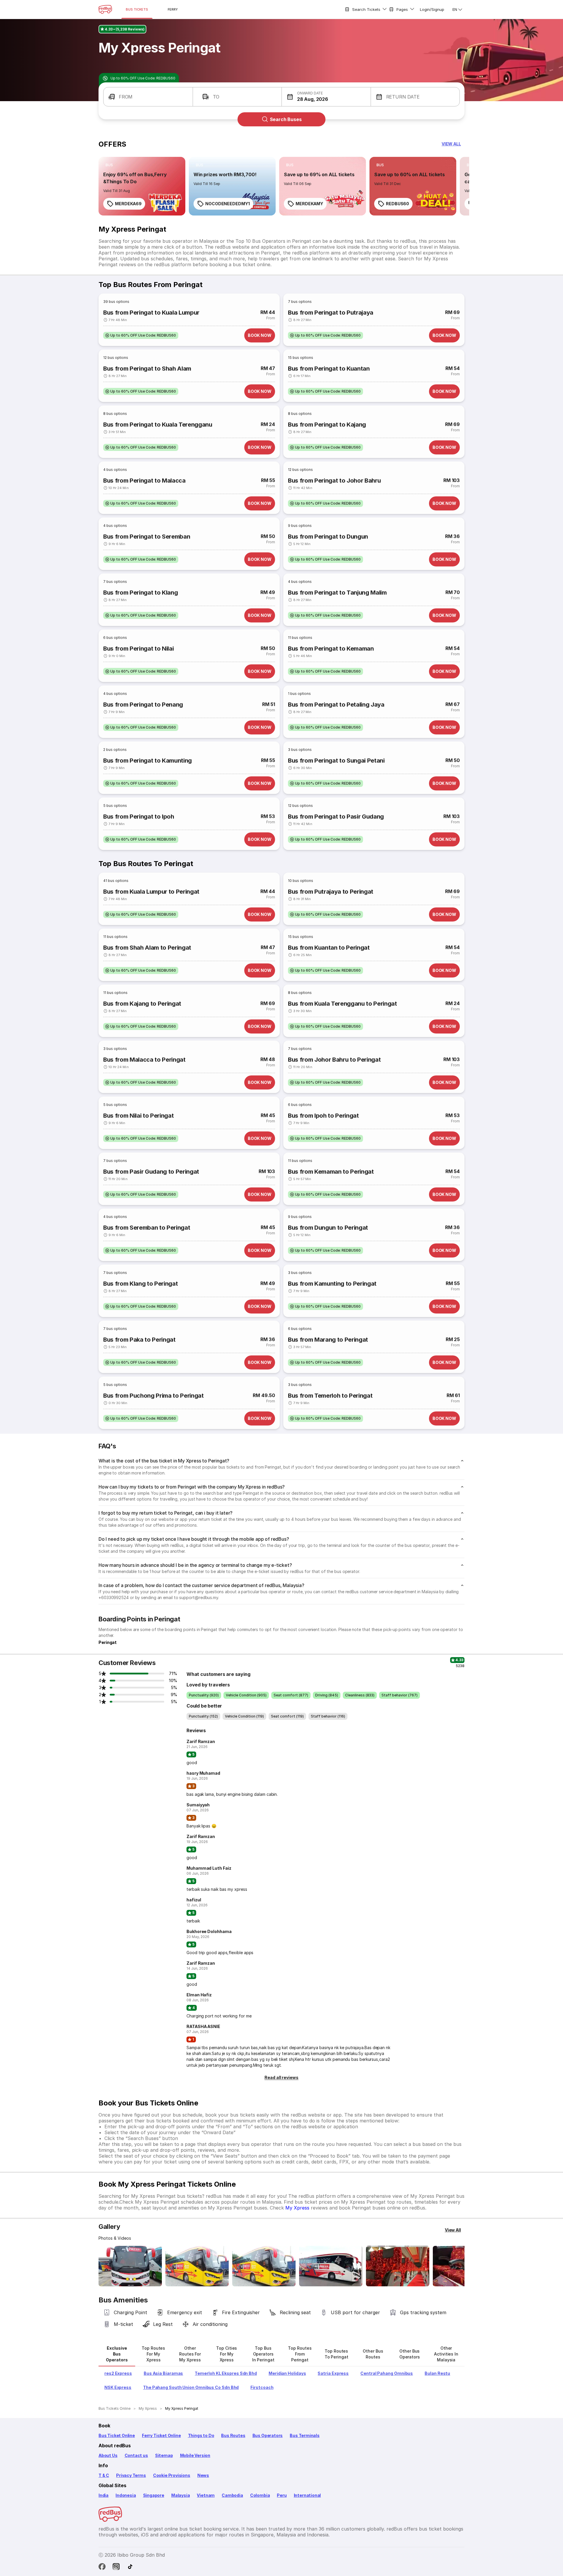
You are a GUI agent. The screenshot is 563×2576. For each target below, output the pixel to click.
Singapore (154, 2495)
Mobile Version (195, 2455)
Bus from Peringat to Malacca (144, 481)
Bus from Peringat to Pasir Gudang (336, 817)
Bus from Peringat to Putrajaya (331, 313)
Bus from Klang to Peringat (140, 1284)
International (307, 2495)
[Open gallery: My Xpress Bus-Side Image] (264, 2266)
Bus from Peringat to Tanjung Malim (337, 593)
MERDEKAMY (309, 204)
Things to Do (201, 2435)
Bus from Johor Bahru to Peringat (334, 1060)
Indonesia (126, 2495)
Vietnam (206, 2495)
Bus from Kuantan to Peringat (329, 948)
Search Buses (286, 119)
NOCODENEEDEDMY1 (228, 204)
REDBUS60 (397, 204)
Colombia (260, 2495)
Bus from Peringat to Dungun (328, 537)
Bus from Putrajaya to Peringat (331, 892)
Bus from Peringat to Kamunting (147, 761)
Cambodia (232, 2495)
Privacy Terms (131, 2475)
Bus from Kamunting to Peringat (332, 1284)
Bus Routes (233, 2435)
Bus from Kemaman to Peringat (331, 1172)
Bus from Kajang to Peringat (142, 1004)
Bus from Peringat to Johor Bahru (334, 481)
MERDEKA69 (128, 204)
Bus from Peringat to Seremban (147, 537)
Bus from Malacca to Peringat (144, 1060)
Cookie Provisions (172, 2475)
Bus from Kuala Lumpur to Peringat (151, 892)
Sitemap (164, 2455)
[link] (142, 186)
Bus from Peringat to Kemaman (331, 649)
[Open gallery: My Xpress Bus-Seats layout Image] (398, 2266)
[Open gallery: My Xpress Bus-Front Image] (130, 2266)
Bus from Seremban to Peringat (147, 1228)
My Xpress (297, 2208)
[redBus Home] (105, 9)
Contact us (136, 2455)
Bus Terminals (305, 2435)
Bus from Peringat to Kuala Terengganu (158, 425)
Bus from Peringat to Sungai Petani (336, 761)
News (203, 2475)
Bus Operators (268, 2435)
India (104, 2495)
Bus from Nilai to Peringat (138, 1116)
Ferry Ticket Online (161, 2435)
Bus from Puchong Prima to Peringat (154, 1396)
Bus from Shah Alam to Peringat (147, 948)
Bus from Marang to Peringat (328, 1340)
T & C (104, 2475)
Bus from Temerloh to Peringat (330, 1396)
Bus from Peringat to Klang (140, 593)
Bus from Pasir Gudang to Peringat (151, 1172)
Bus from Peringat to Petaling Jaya (336, 705)
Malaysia (181, 2495)
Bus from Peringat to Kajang (327, 425)
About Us (108, 2455)
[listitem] (109, 165)
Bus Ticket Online (117, 2435)
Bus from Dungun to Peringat (328, 1228)
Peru (282, 2495)
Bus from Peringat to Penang (143, 705)
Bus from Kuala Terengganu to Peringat (342, 1004)
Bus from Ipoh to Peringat (323, 1116)
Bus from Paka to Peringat (139, 1340)
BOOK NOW (260, 335)
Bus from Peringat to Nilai (138, 649)
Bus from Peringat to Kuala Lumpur (151, 313)
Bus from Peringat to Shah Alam (147, 369)
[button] (148, 97)
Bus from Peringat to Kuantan (329, 369)
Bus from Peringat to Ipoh (139, 817)
